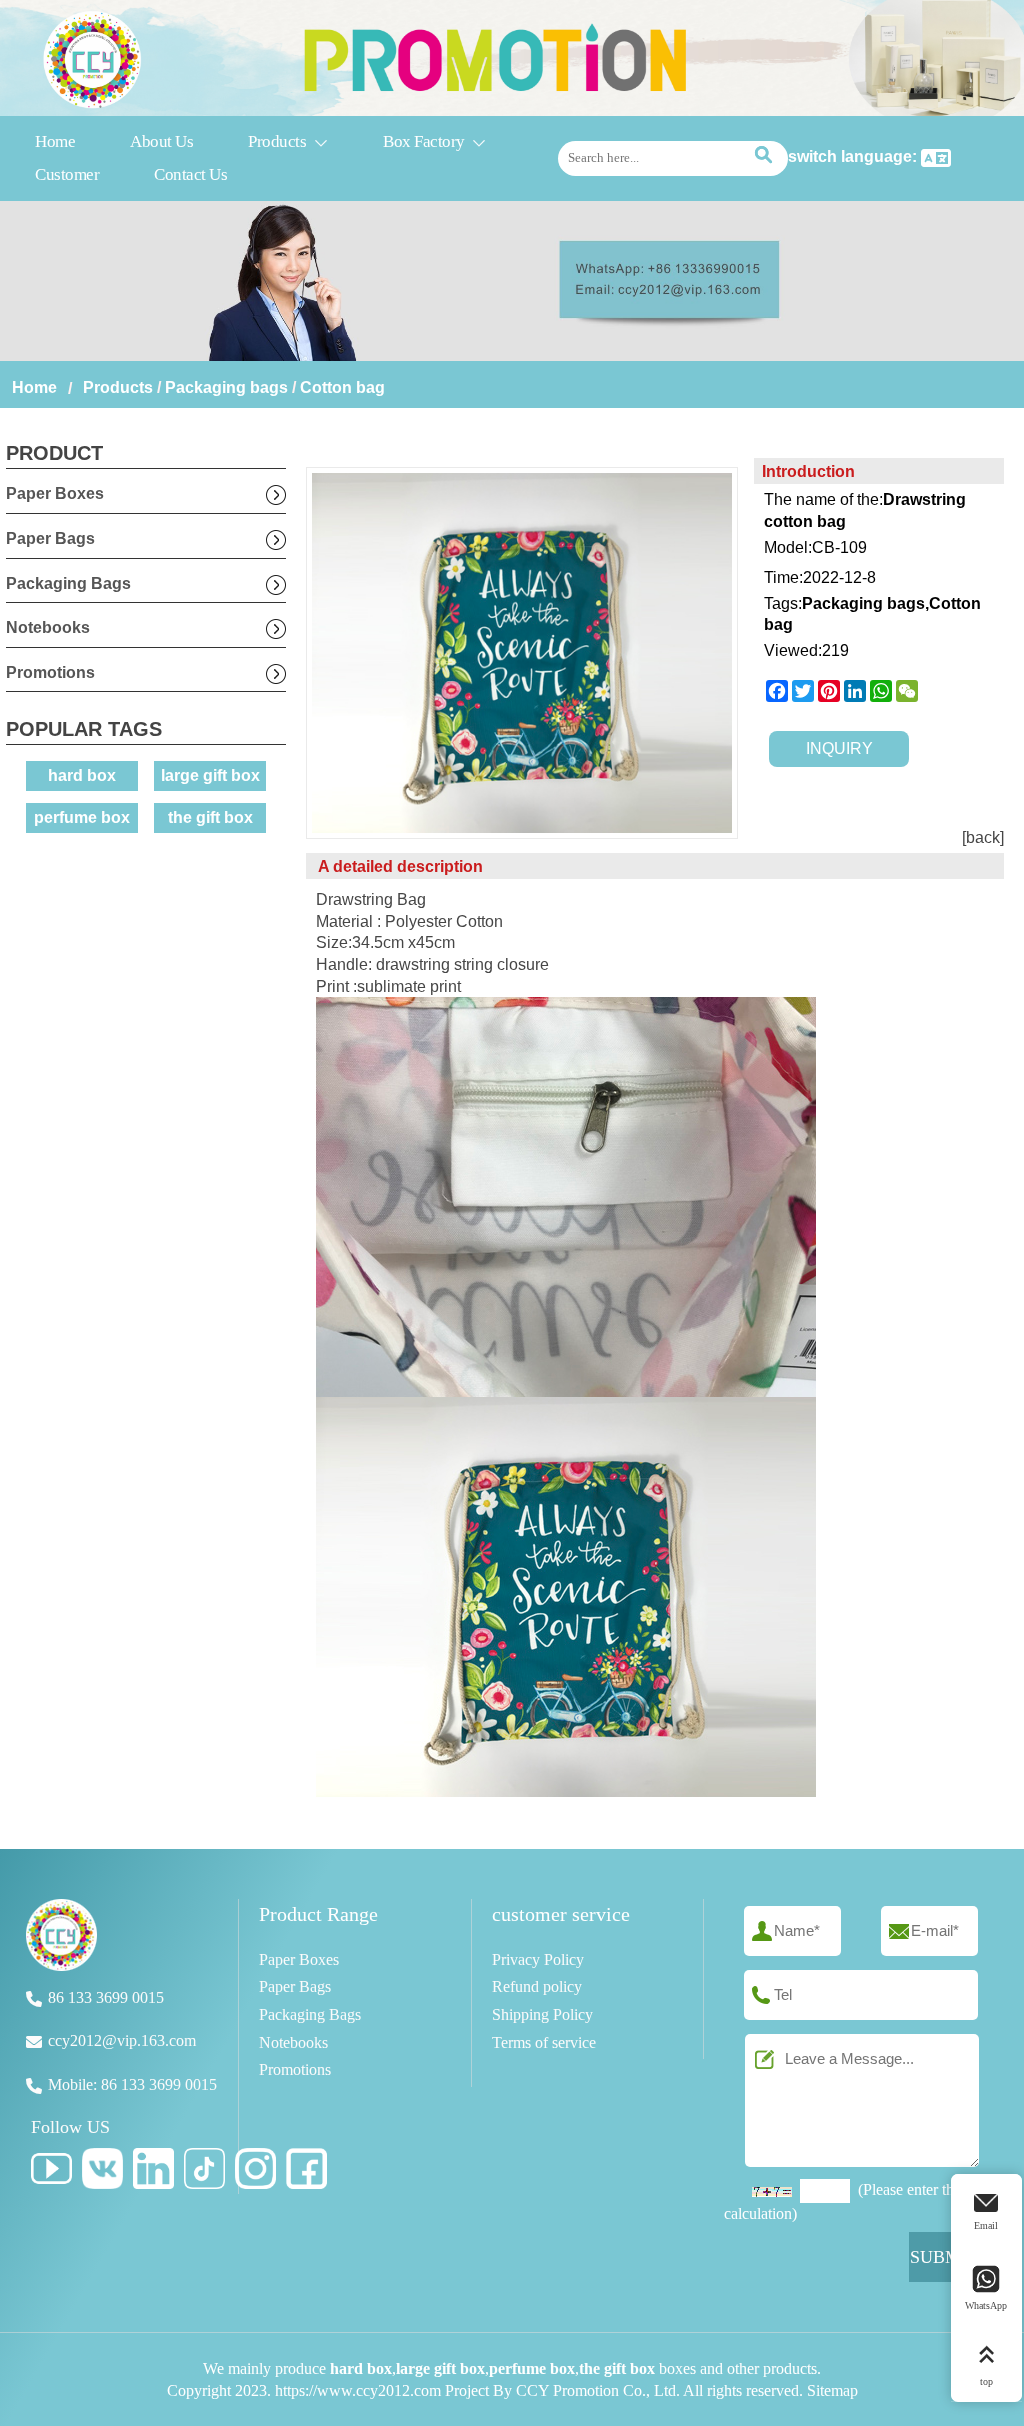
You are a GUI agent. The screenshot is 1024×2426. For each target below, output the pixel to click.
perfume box (82, 817)
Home (55, 141)
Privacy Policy (538, 1959)
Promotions (50, 672)
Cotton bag (342, 387)
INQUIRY (839, 748)
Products (288, 141)
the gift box (210, 817)
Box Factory (435, 141)
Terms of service (544, 2042)
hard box (82, 775)
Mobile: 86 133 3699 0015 (132, 2084)
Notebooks (48, 627)
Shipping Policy (542, 2014)
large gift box (210, 775)
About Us (161, 141)
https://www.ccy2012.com (358, 2390)
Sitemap (832, 2390)
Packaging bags (226, 387)
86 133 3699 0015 (106, 1997)
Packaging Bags (68, 583)
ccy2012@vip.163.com (122, 2040)
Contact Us (190, 174)
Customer (67, 174)
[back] (983, 837)
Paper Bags (50, 538)
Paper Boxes (55, 493)
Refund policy (537, 1986)
